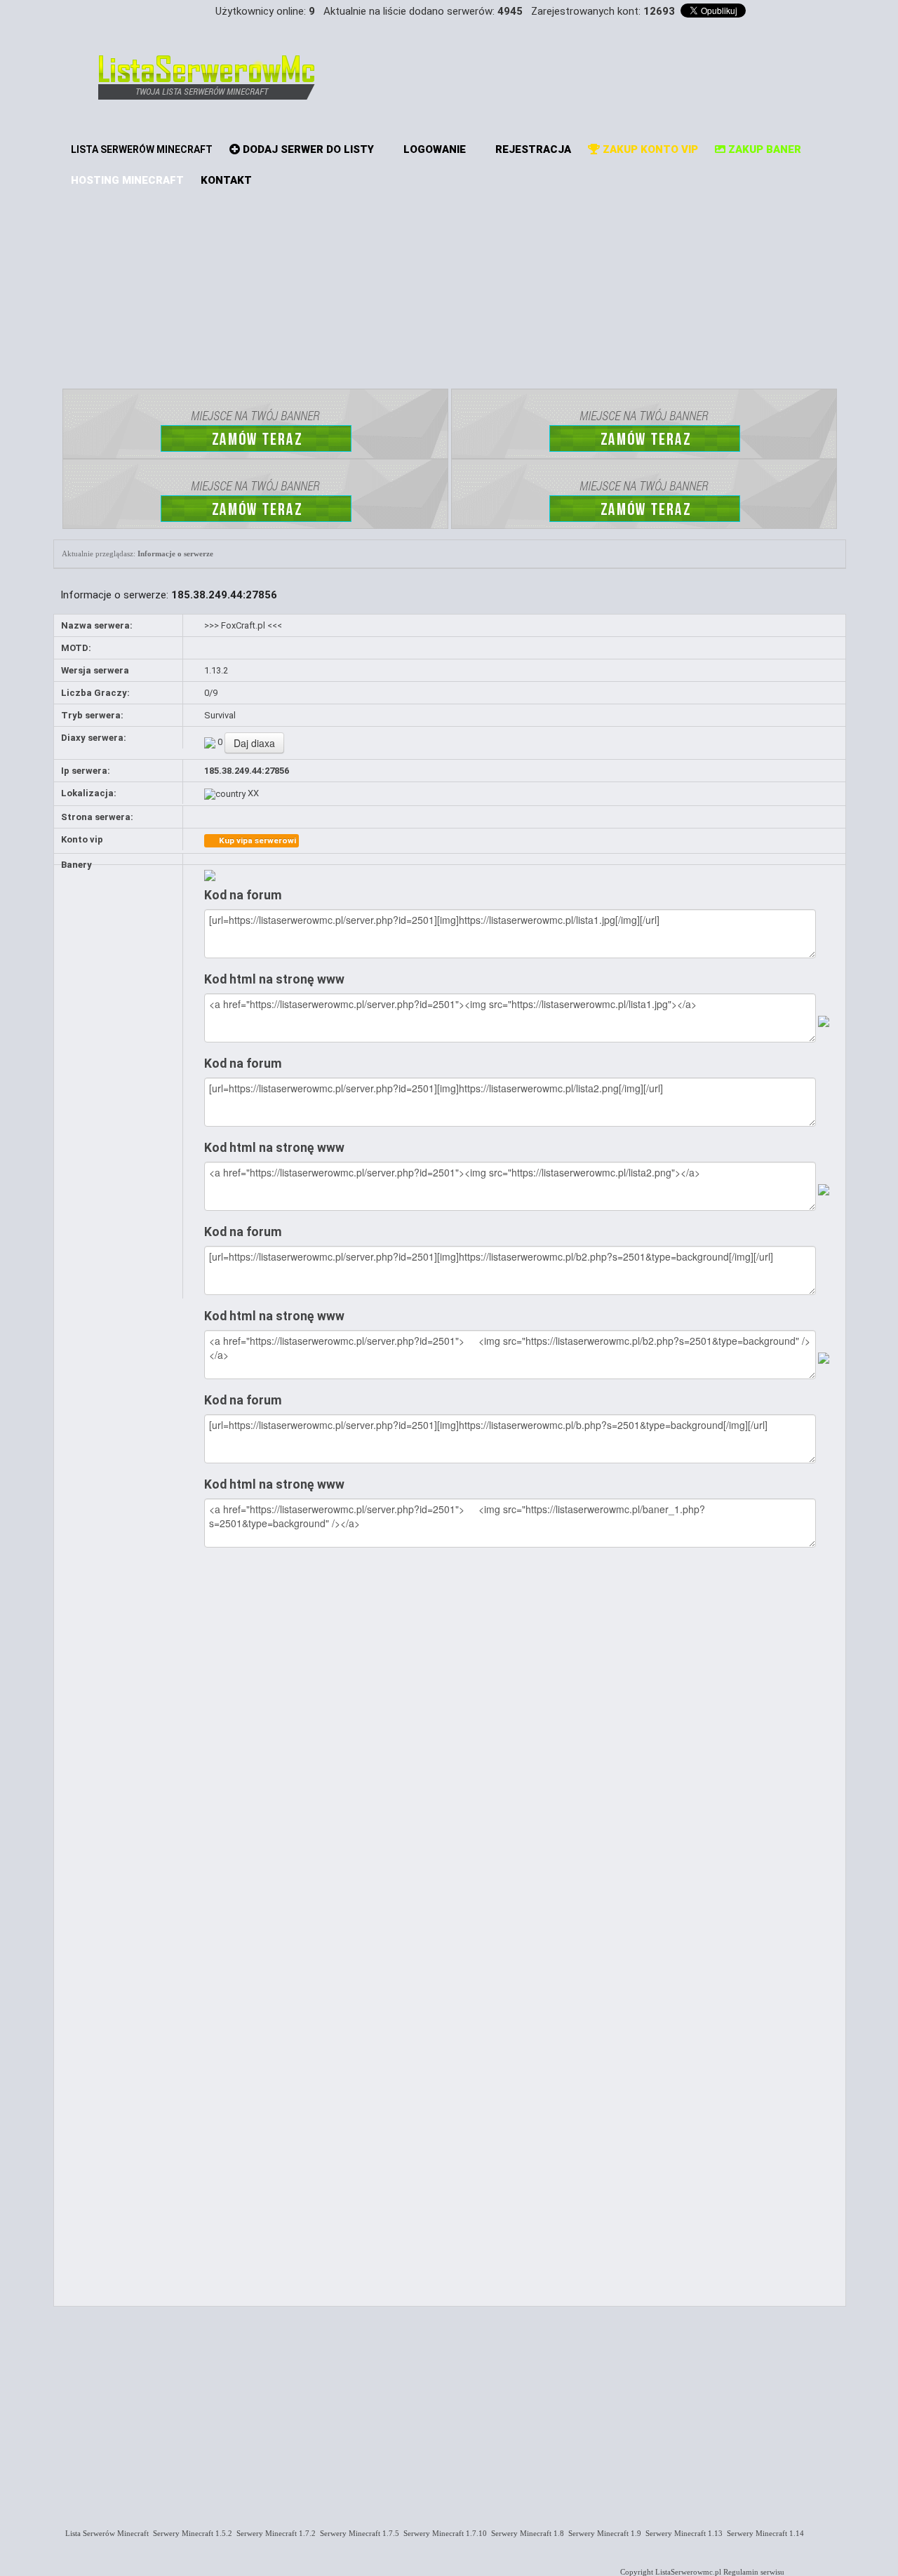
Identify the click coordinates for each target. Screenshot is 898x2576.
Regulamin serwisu (754, 2572)
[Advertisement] (450, 284)
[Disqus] (521, 1740)
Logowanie (433, 149)
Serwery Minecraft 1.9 (603, 2533)
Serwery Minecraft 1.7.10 (443, 2533)
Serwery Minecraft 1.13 (682, 2533)
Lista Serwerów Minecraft (105, 2533)
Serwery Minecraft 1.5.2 (190, 2533)
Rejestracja (532, 149)
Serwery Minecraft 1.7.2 (274, 2533)
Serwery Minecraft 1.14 (763, 2533)
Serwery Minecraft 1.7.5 (357, 2533)
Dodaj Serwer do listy (307, 149)
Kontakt (226, 180)
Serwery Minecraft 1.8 (525, 2533)
